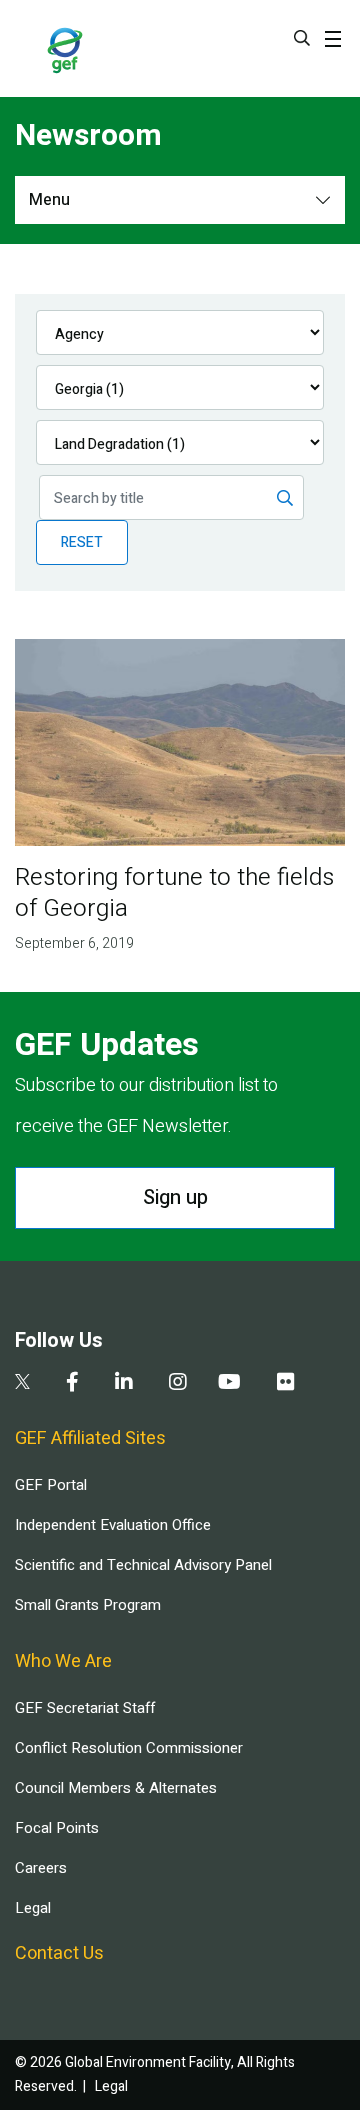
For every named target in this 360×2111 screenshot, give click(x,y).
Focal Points (57, 1828)
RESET (82, 542)
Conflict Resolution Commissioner (129, 1748)
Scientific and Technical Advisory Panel (143, 1565)
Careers (41, 1868)
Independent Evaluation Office (113, 1525)
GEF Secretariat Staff (85, 1708)
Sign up (175, 1197)
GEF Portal (51, 1485)
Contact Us (59, 1953)
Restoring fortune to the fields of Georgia (174, 893)
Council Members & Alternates (116, 1788)
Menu (49, 200)
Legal (33, 1908)
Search (302, 38)
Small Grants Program (88, 1605)
